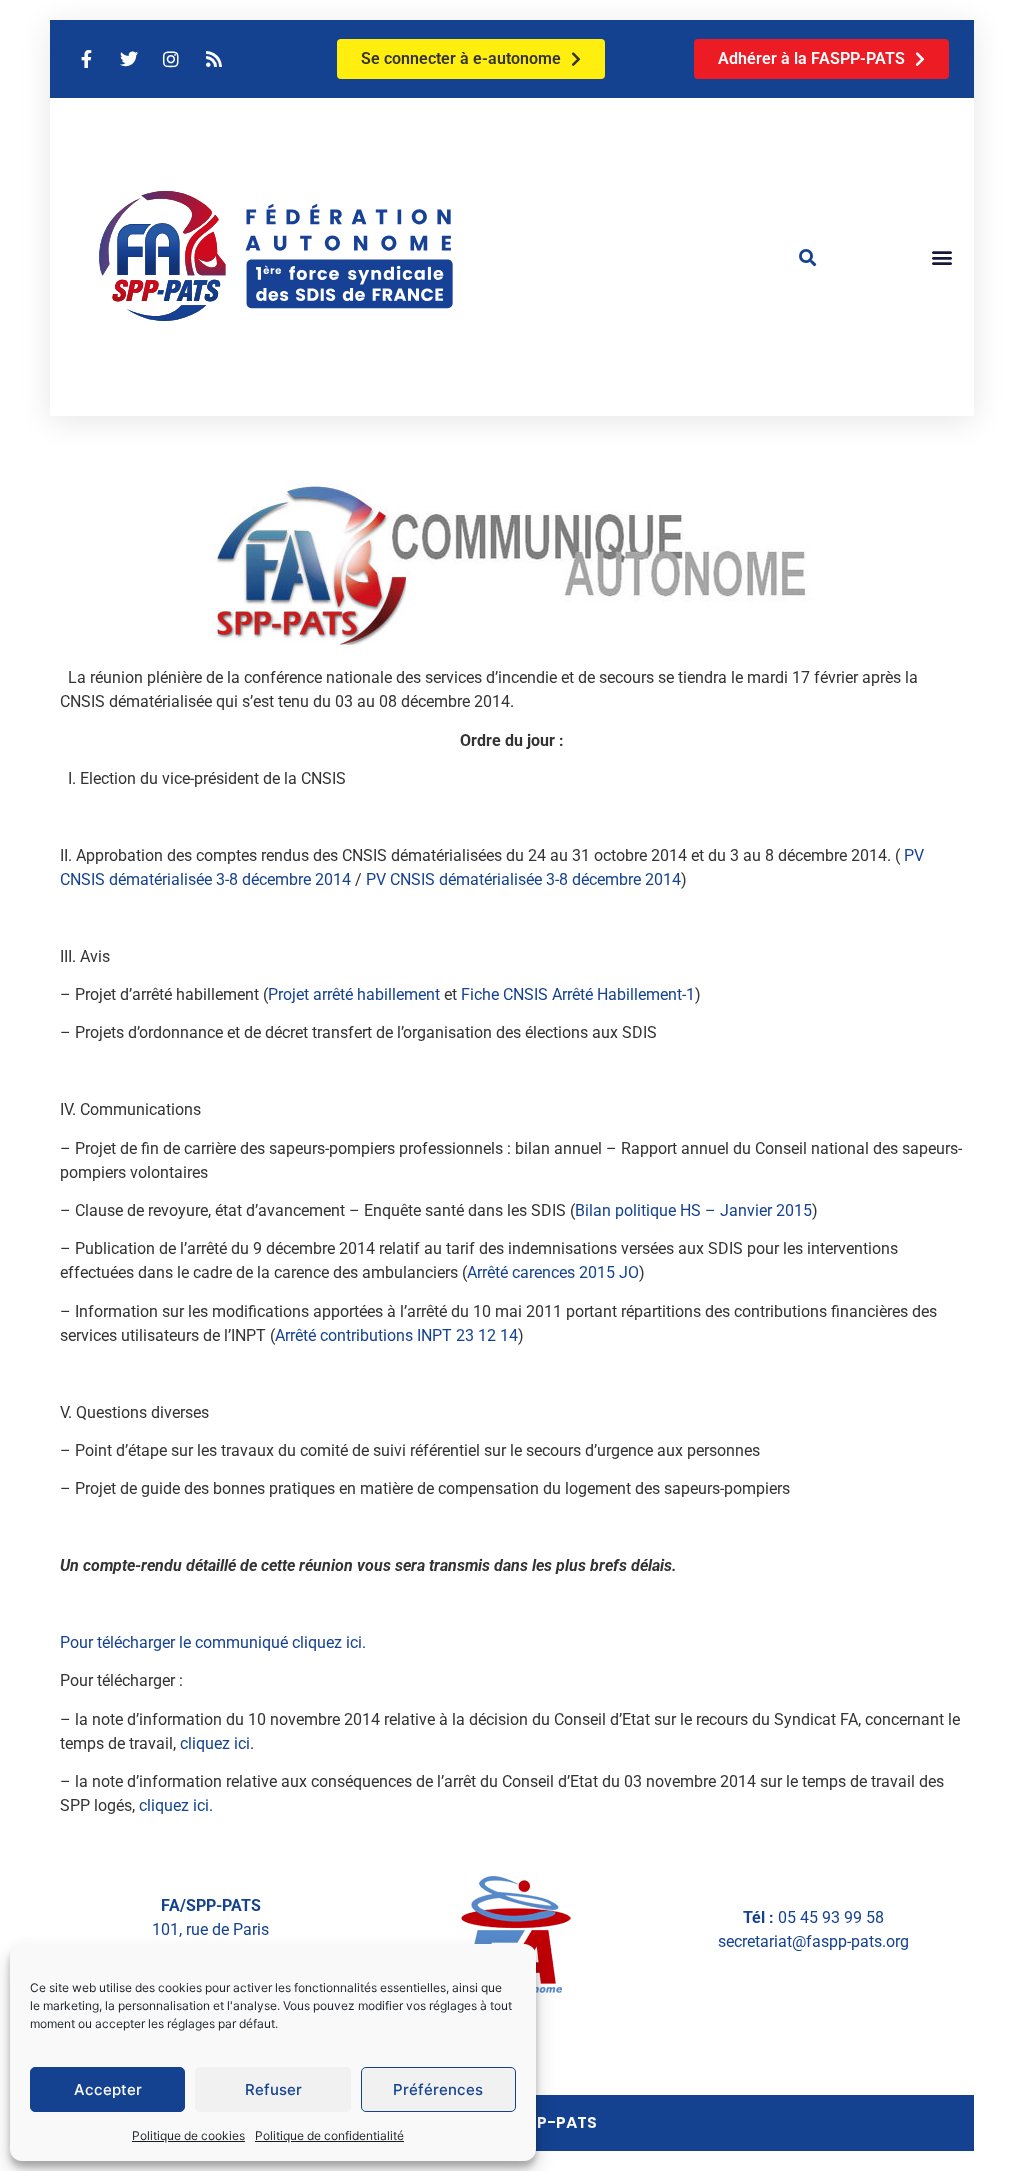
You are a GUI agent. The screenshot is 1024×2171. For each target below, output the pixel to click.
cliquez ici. (176, 1805)
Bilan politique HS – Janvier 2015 (693, 1210)
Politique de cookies (188, 2135)
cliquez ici (215, 1743)
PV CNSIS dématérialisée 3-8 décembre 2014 (523, 879)
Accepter (108, 2089)
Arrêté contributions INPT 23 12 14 (396, 1335)
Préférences (438, 2089)
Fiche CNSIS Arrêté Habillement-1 (578, 994)
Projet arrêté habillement (354, 994)
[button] (808, 257)
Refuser (273, 2089)
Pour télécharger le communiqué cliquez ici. (213, 1642)
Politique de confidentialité (329, 2135)
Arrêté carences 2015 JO (553, 1272)
